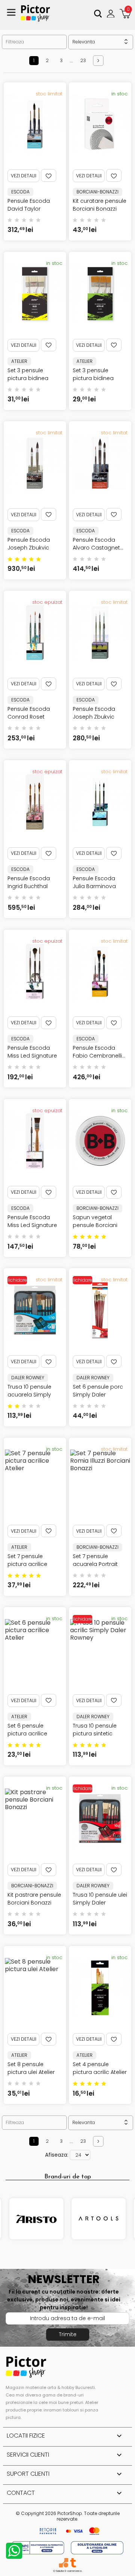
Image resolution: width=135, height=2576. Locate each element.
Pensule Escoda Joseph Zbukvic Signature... (29, 548)
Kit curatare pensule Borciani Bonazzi (100, 205)
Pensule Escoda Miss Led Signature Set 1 (32, 1056)
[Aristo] (36, 2219)
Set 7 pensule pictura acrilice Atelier (27, 1564)
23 (83, 60)
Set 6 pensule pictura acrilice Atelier (27, 1734)
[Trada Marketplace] (73, 2563)
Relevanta (101, 42)
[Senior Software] (64, 2563)
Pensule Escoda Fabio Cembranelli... (99, 1052)
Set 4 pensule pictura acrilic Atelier (100, 2068)
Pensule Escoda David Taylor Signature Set (29, 209)
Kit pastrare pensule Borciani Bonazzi (34, 1899)
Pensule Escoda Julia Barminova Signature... (94, 886)
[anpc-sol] (97, 2547)
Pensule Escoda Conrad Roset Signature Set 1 (29, 717)
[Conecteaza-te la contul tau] (112, 13)
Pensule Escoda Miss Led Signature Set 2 (32, 1225)
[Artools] (99, 2219)
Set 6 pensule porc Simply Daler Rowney (98, 1395)
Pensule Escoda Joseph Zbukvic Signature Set (94, 717)
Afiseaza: (57, 2155)
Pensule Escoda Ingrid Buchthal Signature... (29, 886)
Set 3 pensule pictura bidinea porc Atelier (28, 378)
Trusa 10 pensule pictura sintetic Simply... (95, 1734)
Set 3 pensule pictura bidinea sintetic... (93, 378)
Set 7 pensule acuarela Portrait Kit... (95, 1564)
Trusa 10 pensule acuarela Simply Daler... (29, 1395)
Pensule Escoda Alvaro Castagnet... (98, 544)
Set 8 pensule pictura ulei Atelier (31, 2068)
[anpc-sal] (39, 2547)
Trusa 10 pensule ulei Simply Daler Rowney (100, 1903)
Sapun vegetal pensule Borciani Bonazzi (95, 1225)
